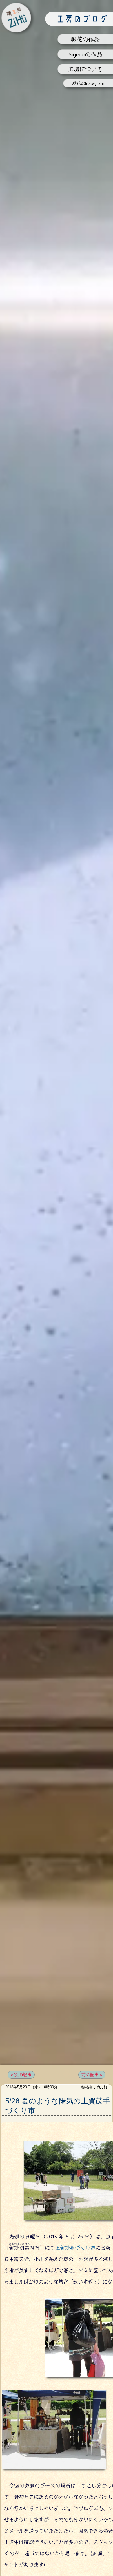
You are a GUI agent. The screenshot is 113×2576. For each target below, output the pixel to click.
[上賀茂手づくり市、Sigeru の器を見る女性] (54, 2469)
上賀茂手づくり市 (75, 2248)
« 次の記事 (21, 2075)
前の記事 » (92, 2075)
